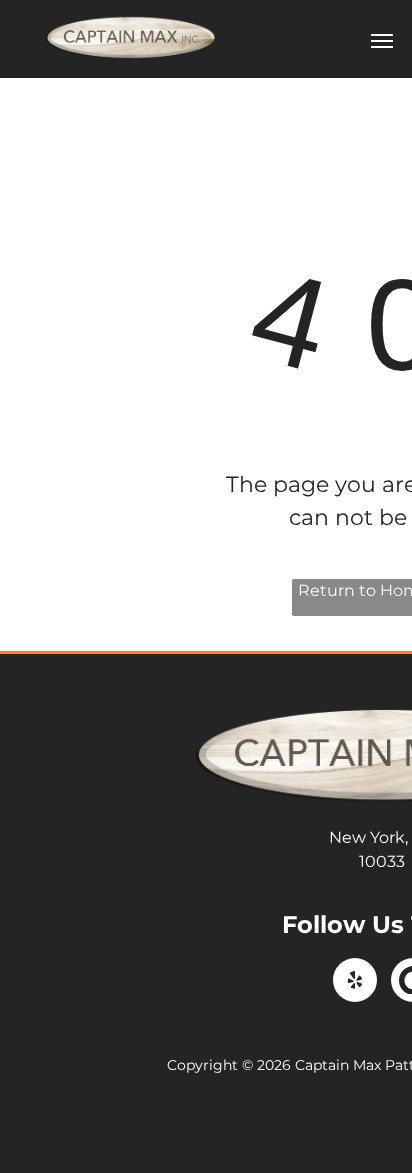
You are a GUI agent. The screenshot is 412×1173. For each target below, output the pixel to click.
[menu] (382, 41)
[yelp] (355, 982)
